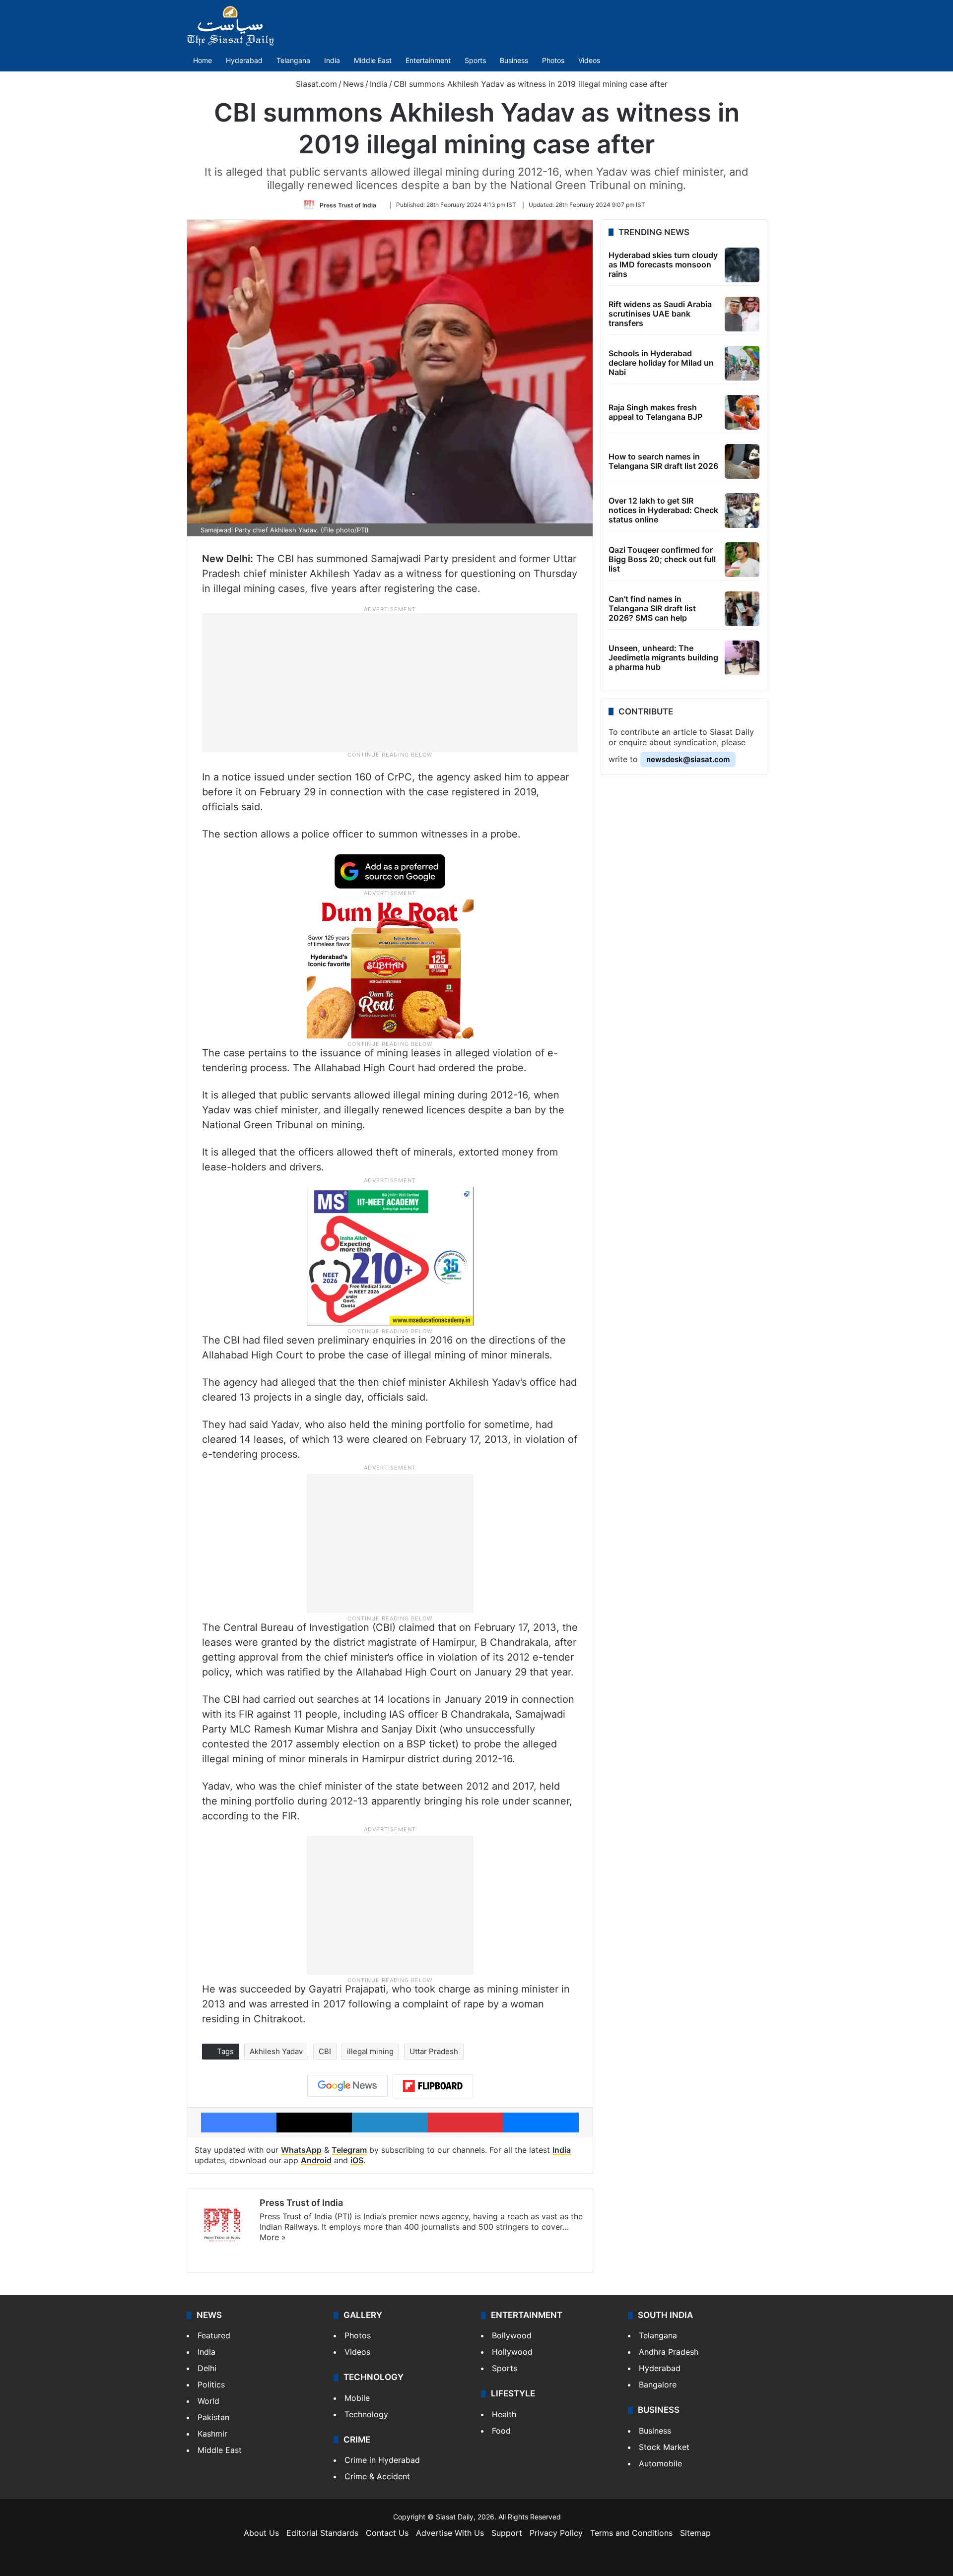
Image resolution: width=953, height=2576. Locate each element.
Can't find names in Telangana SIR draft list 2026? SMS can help (652, 608)
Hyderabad (244, 60)
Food (501, 2431)
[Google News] (347, 2086)
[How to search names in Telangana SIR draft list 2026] (742, 461)
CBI (325, 2051)
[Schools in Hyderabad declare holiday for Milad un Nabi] (742, 363)
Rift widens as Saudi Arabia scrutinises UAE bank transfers (660, 314)
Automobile (660, 2463)
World (208, 2401)
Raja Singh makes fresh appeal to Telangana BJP (655, 412)
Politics (211, 2384)
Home (203, 60)
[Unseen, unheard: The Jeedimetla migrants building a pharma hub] (742, 658)
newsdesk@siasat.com (688, 759)
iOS (357, 2160)
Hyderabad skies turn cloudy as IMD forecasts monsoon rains (663, 264)
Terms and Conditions (631, 2533)
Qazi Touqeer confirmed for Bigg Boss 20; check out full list (662, 559)
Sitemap (695, 2533)
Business (514, 60)
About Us (261, 2533)
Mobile (357, 2398)
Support (507, 2533)
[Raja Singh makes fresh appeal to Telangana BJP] (742, 412)
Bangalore (658, 2384)
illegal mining (370, 2051)
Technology (366, 2414)
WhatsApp (301, 2150)
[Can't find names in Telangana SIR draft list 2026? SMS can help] (742, 609)
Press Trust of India (348, 205)
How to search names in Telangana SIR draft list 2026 (663, 461)
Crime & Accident (377, 2476)
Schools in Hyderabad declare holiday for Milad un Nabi (661, 363)
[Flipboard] (433, 2086)
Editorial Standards (322, 2533)
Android (316, 2160)
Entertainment (428, 60)
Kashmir (212, 2434)
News (353, 84)
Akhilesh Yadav (276, 2051)
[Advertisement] (390, 682)
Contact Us (387, 2533)
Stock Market (664, 2447)
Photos (553, 60)
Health (504, 2414)
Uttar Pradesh (434, 2051)
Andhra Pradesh (669, 2352)
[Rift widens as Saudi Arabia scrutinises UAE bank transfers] (742, 314)
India (332, 60)
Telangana (293, 60)
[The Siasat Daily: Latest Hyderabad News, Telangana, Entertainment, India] (230, 26)
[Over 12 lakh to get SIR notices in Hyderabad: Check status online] (742, 511)
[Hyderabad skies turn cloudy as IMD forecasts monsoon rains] (742, 265)
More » (273, 2237)
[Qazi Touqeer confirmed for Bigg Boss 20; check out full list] (742, 560)
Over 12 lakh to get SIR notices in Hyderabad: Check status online (663, 510)
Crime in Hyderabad (382, 2460)
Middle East (373, 60)
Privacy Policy (556, 2533)
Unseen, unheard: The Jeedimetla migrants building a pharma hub (663, 657)
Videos (589, 60)
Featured (214, 2335)
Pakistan (213, 2417)
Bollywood (512, 2335)
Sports (475, 60)
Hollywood (512, 2352)
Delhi (207, 2368)
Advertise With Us (450, 2533)
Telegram (349, 2150)
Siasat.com (315, 84)
